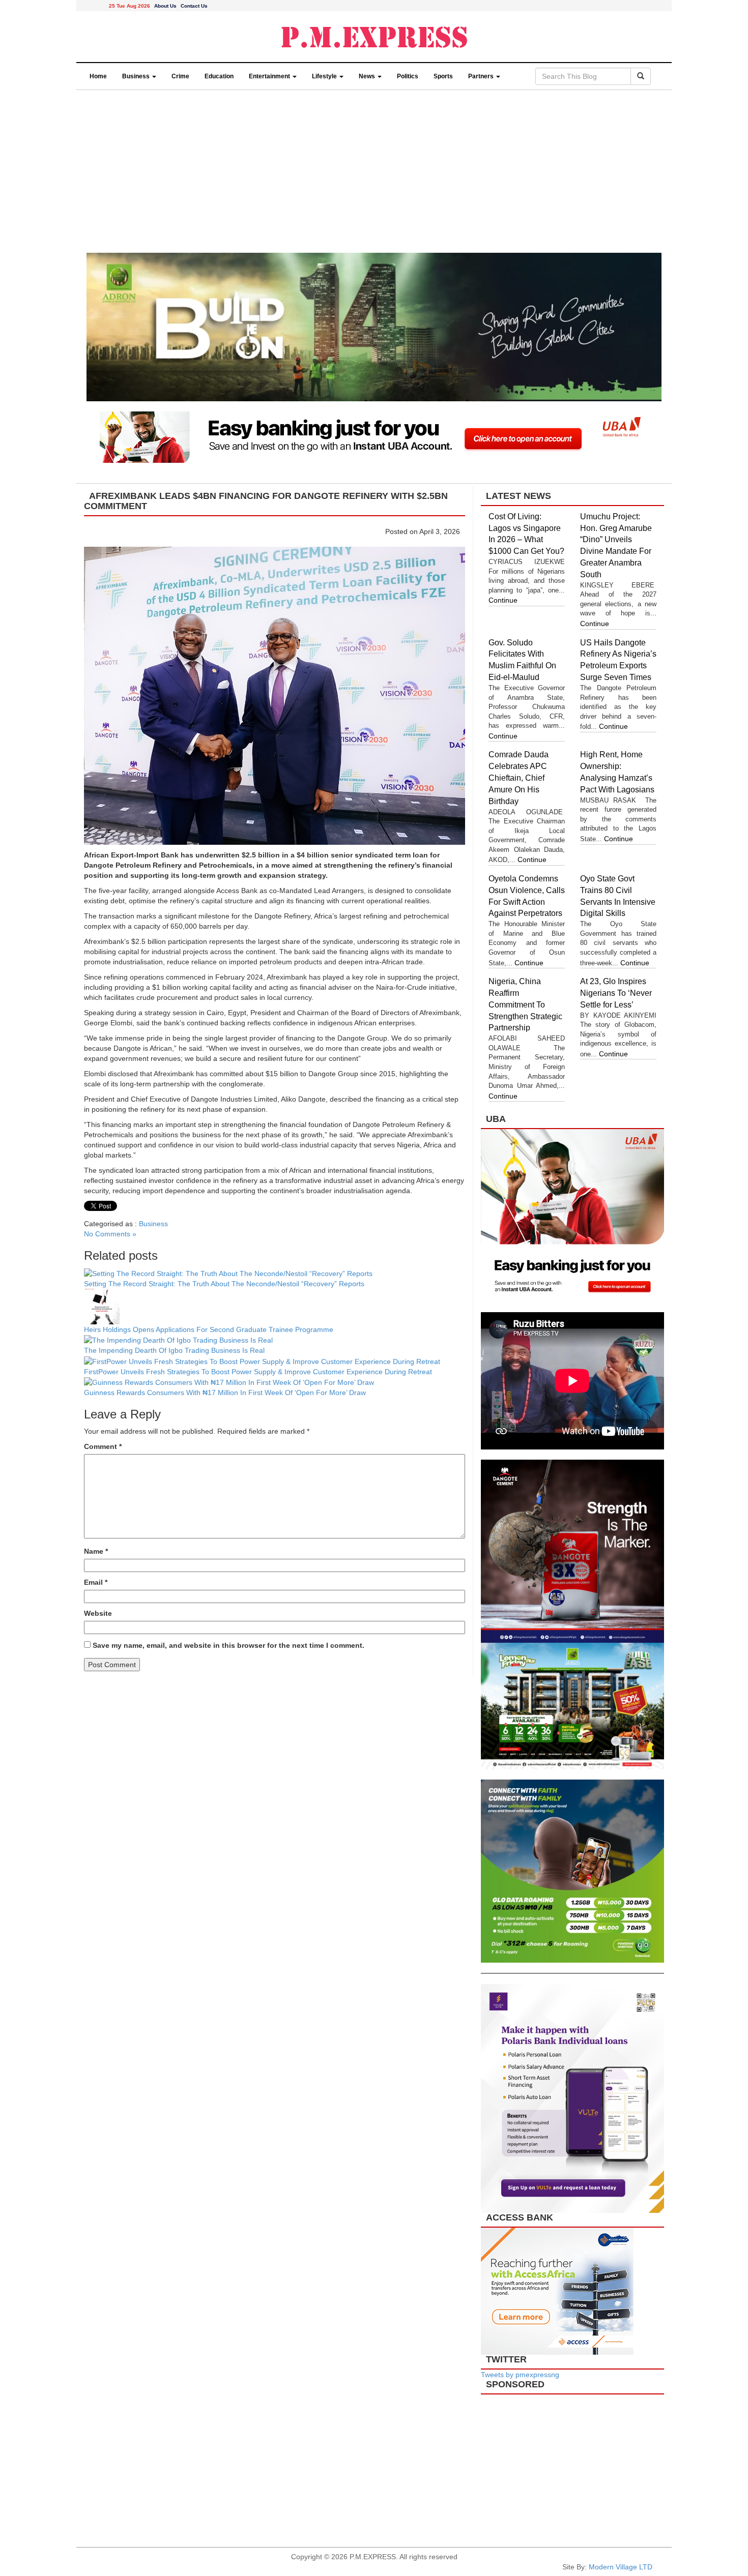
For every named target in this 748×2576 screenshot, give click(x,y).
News (368, 76)
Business (137, 76)
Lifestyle (325, 76)
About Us (165, 6)
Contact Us (194, 6)
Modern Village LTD (621, 2567)
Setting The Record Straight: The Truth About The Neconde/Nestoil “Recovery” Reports (225, 1284)
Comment (103, 1446)
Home (98, 76)
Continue (503, 600)
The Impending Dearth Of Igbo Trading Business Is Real (174, 1350)
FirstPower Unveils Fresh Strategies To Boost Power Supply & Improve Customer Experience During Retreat (259, 1372)
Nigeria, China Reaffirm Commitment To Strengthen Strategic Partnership (525, 1004)
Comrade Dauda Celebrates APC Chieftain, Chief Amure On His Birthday (519, 778)
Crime (180, 76)
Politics (408, 76)
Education (219, 76)
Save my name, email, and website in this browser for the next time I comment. (228, 1645)
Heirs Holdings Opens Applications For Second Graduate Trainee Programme (209, 1329)
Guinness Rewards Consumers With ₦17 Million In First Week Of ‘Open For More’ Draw (225, 1393)
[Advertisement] (374, 176)
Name (96, 1551)
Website (98, 1613)
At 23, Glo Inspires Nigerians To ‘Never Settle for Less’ (616, 993)
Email (96, 1582)
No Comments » (110, 1234)
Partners (482, 76)
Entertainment (270, 76)
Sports (443, 76)
